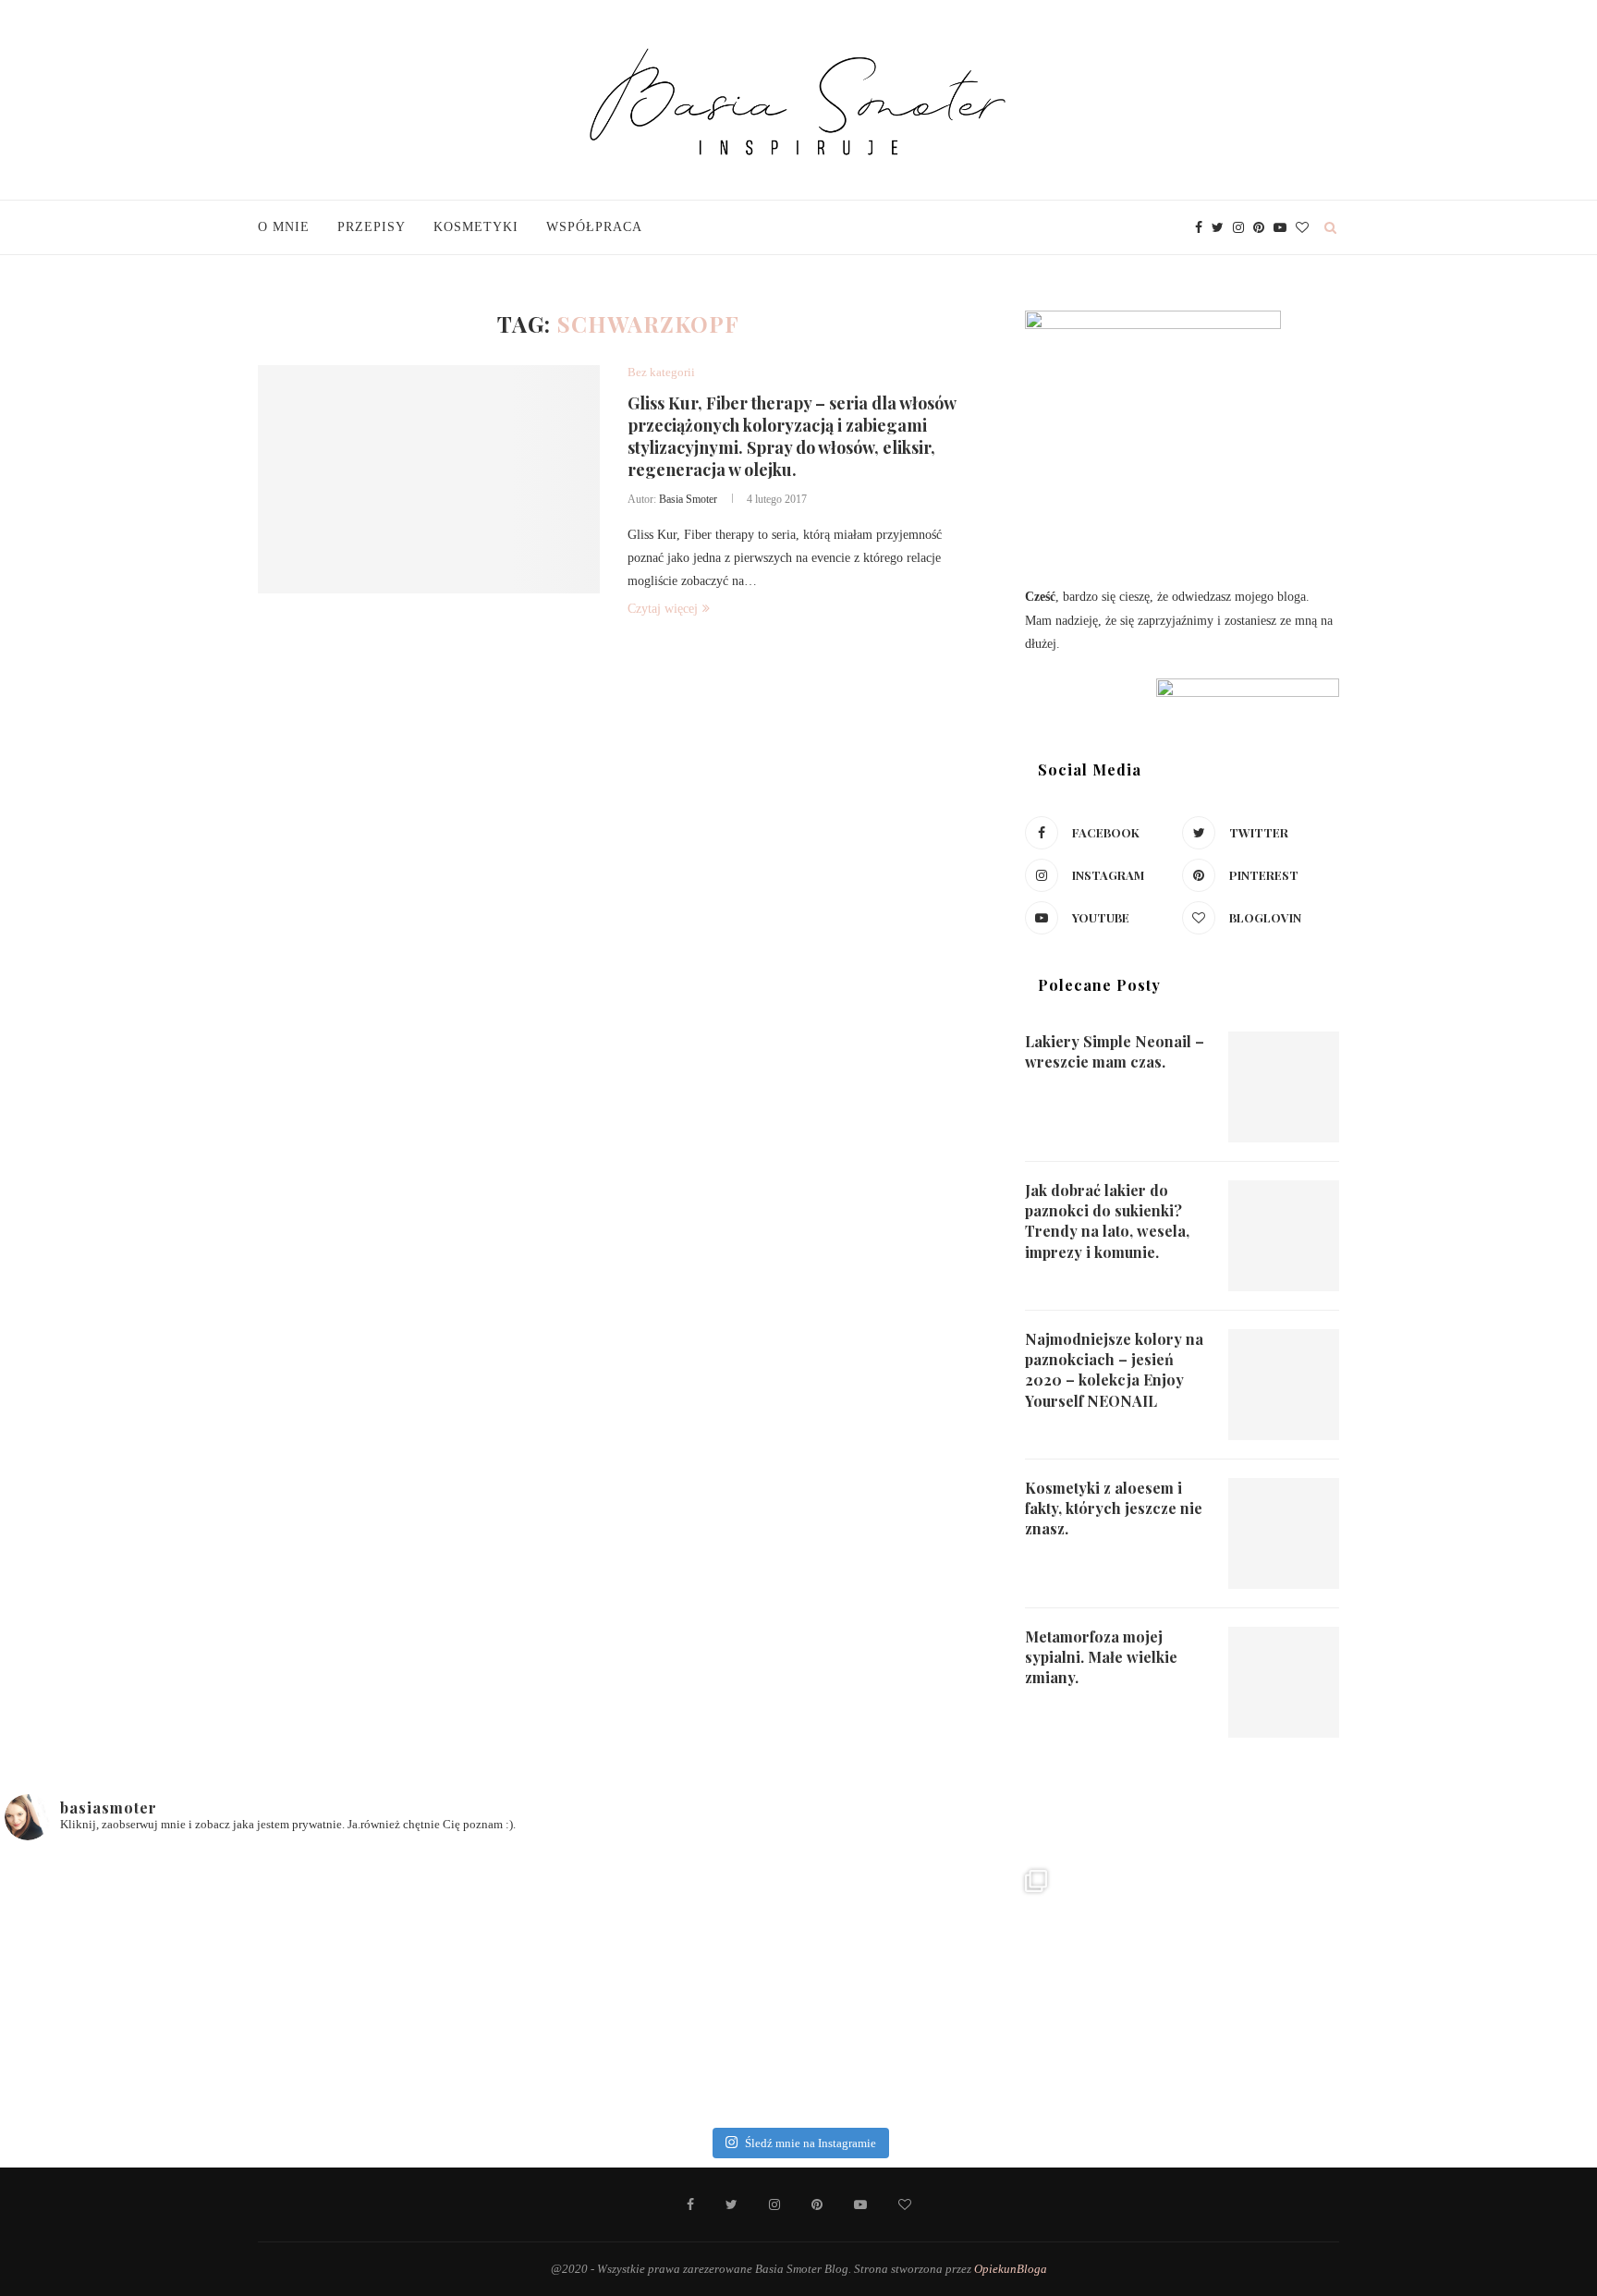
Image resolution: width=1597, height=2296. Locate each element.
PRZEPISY (372, 227)
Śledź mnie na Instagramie (811, 2143)
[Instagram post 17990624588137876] (1459, 1986)
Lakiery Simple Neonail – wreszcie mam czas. (1115, 1051)
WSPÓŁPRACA (594, 227)
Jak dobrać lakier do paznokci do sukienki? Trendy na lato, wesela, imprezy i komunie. (1107, 1221)
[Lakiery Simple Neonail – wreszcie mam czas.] (1284, 1087)
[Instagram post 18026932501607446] (137, 1986)
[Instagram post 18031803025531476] (931, 1986)
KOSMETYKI (476, 227)
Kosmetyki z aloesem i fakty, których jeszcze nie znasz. (1114, 1508)
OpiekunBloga (1011, 2269)
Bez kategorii (661, 372)
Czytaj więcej (663, 609)
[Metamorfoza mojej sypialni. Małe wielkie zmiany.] (1284, 1682)
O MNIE (284, 227)
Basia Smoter (688, 499)
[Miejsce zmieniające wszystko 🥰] (401, 1986)
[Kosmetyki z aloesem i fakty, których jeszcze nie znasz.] (1284, 1533)
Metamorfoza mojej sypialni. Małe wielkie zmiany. (1101, 1657)
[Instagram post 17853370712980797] (1195, 1986)
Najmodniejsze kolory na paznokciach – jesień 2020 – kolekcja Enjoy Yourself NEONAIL (1114, 1370)
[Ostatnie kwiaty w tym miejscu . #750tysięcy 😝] (665, 1986)
